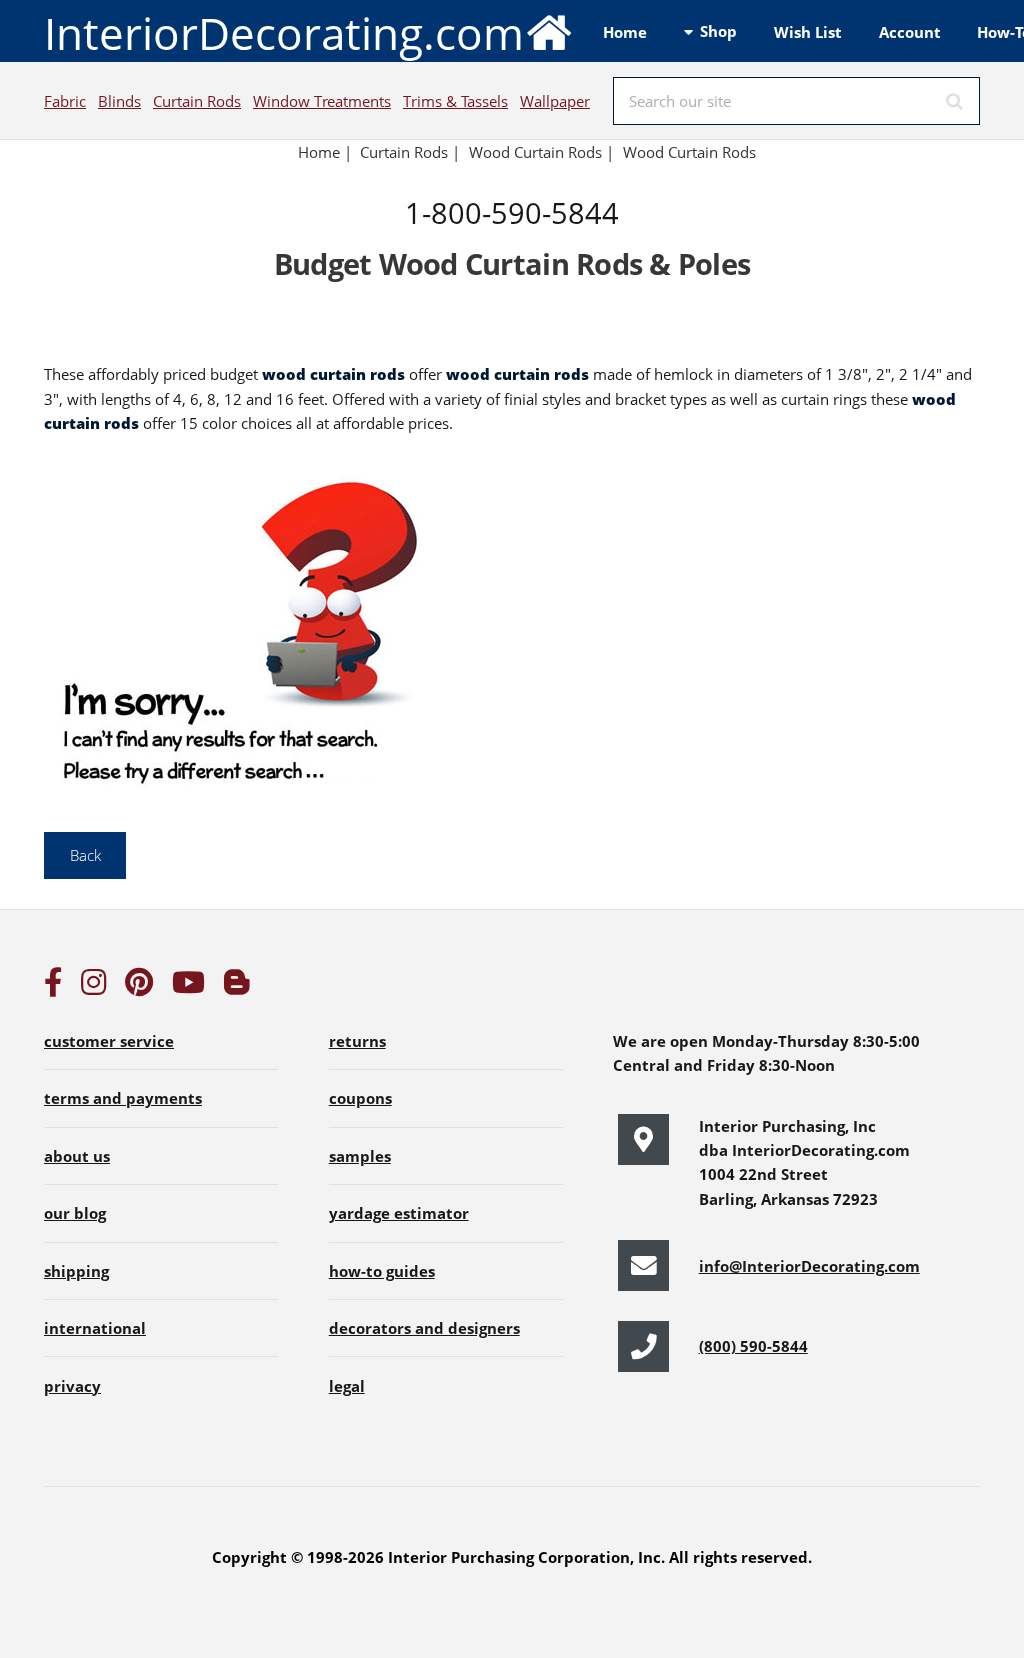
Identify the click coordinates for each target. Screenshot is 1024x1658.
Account (910, 32)
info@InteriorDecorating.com (809, 1266)
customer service (109, 1041)
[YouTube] (188, 987)
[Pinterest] (139, 987)
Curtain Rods (197, 101)
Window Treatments (322, 101)
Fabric (65, 101)
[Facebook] (53, 987)
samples (360, 1156)
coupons (360, 1098)
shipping (76, 1271)
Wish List (808, 32)
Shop (718, 31)
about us (77, 1156)
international (95, 1328)
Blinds (119, 101)
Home (625, 32)
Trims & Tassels (455, 101)
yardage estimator (399, 1213)
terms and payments (123, 1098)
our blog (75, 1213)
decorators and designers (424, 1328)
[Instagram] (94, 987)
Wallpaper (555, 101)
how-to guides (382, 1271)
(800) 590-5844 (753, 1346)
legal (347, 1386)
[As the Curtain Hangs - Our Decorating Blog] (237, 987)
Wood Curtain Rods (689, 152)
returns (357, 1041)
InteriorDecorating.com (284, 33)
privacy (72, 1386)
